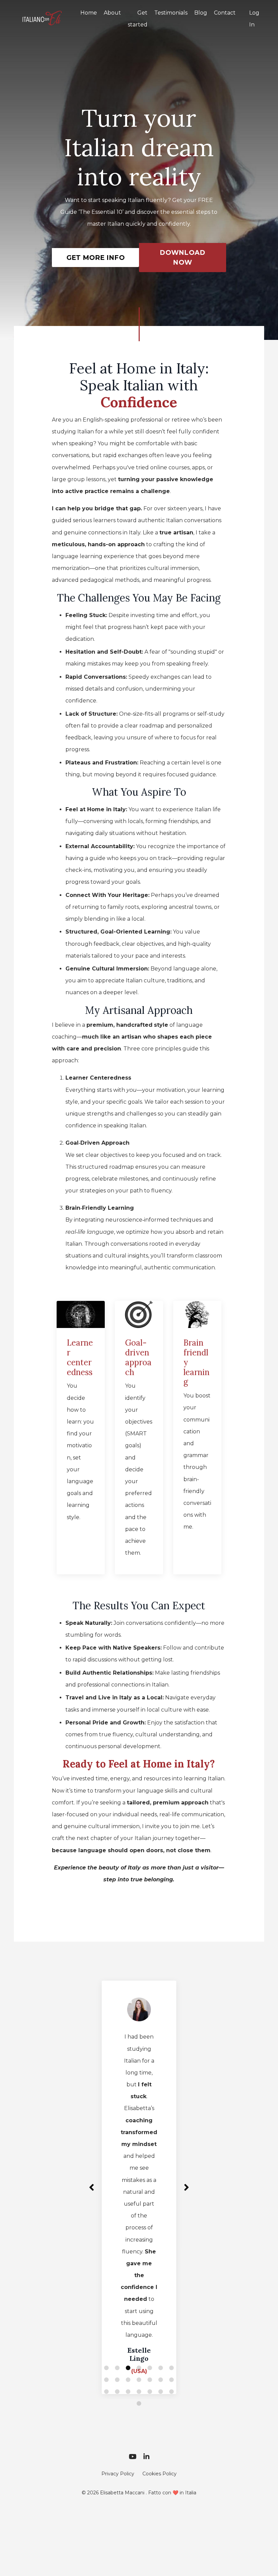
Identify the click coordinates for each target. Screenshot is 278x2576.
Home (89, 13)
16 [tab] (117, 2365)
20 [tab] (161, 2365)
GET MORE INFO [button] (96, 258)
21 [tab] (172, 2365)
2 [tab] (117, 2341)
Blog (201, 13)
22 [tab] (139, 2377)
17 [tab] (128, 2365)
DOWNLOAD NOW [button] (182, 257)
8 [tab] (106, 2353)
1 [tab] (106, 2341)
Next (186, 2174)
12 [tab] (150, 2353)
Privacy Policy (118, 2447)
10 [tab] (128, 2353)
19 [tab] (150, 2365)
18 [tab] (139, 2365)
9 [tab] (117, 2353)
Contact (225, 13)
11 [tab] (139, 2353)
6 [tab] (161, 2341)
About (112, 13)
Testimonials (171, 13)
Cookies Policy (160, 2447)
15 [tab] (106, 2365)
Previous (92, 2174)
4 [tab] (139, 2341)
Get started (138, 19)
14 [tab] (172, 2353)
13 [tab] (161, 2353)
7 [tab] (172, 2341)
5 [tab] (150, 2341)
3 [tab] (128, 2341)
